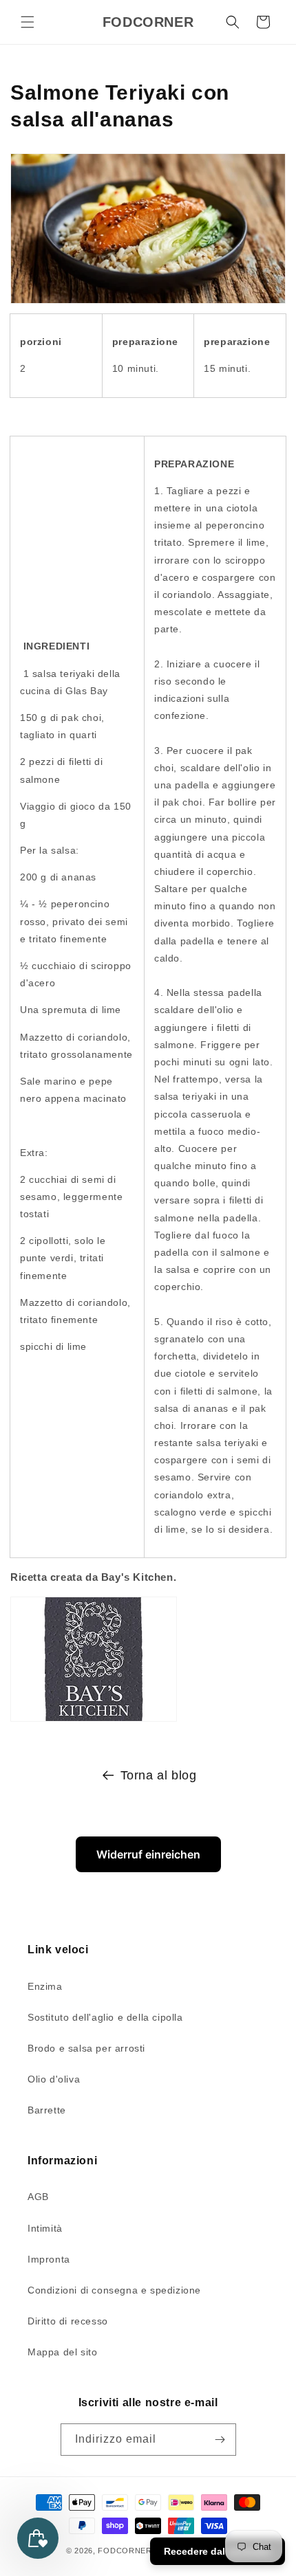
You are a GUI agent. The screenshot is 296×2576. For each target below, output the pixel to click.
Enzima (45, 1986)
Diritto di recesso (68, 2321)
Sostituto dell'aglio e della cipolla (105, 2017)
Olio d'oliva (54, 2079)
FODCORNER (125, 2551)
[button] (28, 22)
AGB (38, 2197)
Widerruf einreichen (148, 1854)
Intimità (45, 2228)
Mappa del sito (62, 2352)
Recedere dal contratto (218, 2551)
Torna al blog (159, 1775)
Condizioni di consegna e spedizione (114, 2290)
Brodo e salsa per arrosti (86, 2048)
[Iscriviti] (220, 2440)
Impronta (49, 2259)
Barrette (47, 2110)
